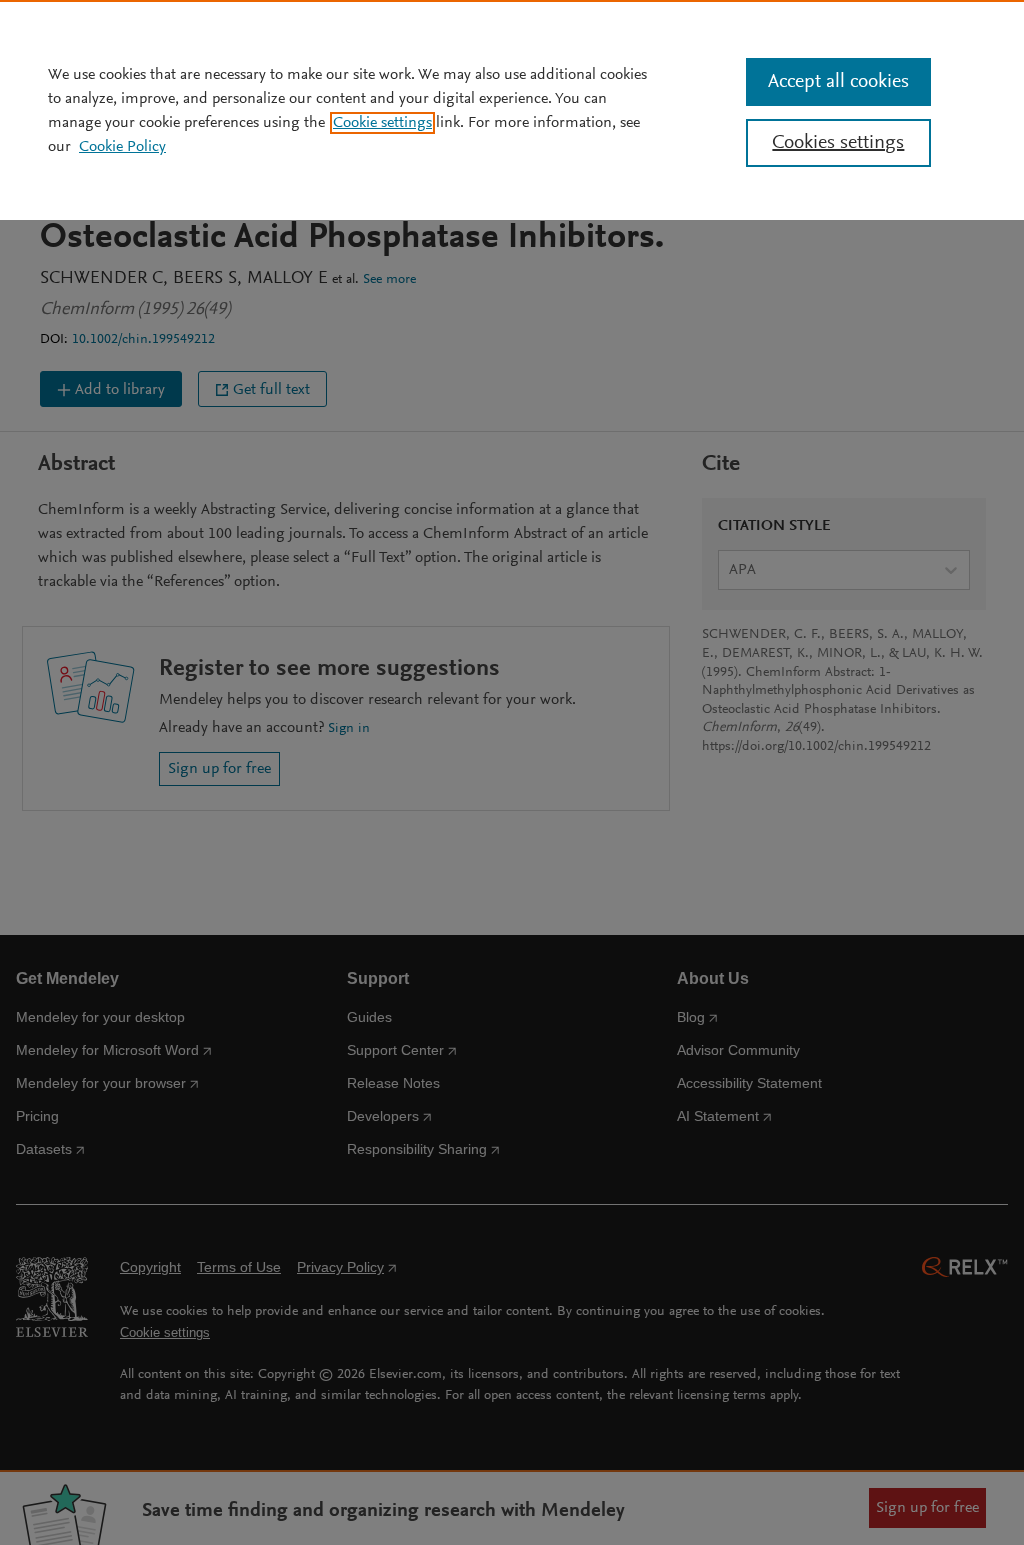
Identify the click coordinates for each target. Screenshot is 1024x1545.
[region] (512, 110)
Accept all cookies (838, 82)
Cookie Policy (122, 147)
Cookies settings (838, 143)
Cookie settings (382, 123)
